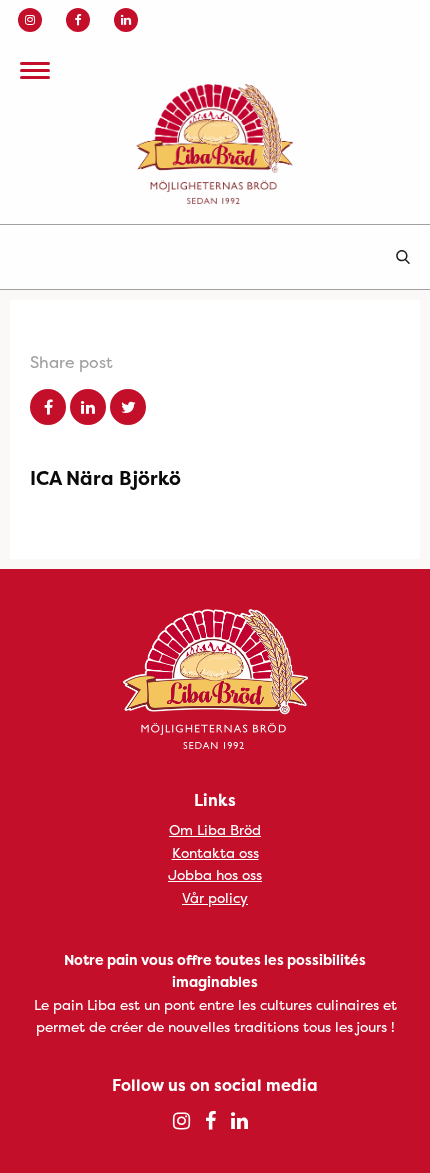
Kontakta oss (215, 852)
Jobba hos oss (215, 874)
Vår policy (215, 897)
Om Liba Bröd (215, 829)
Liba (215, 144)
